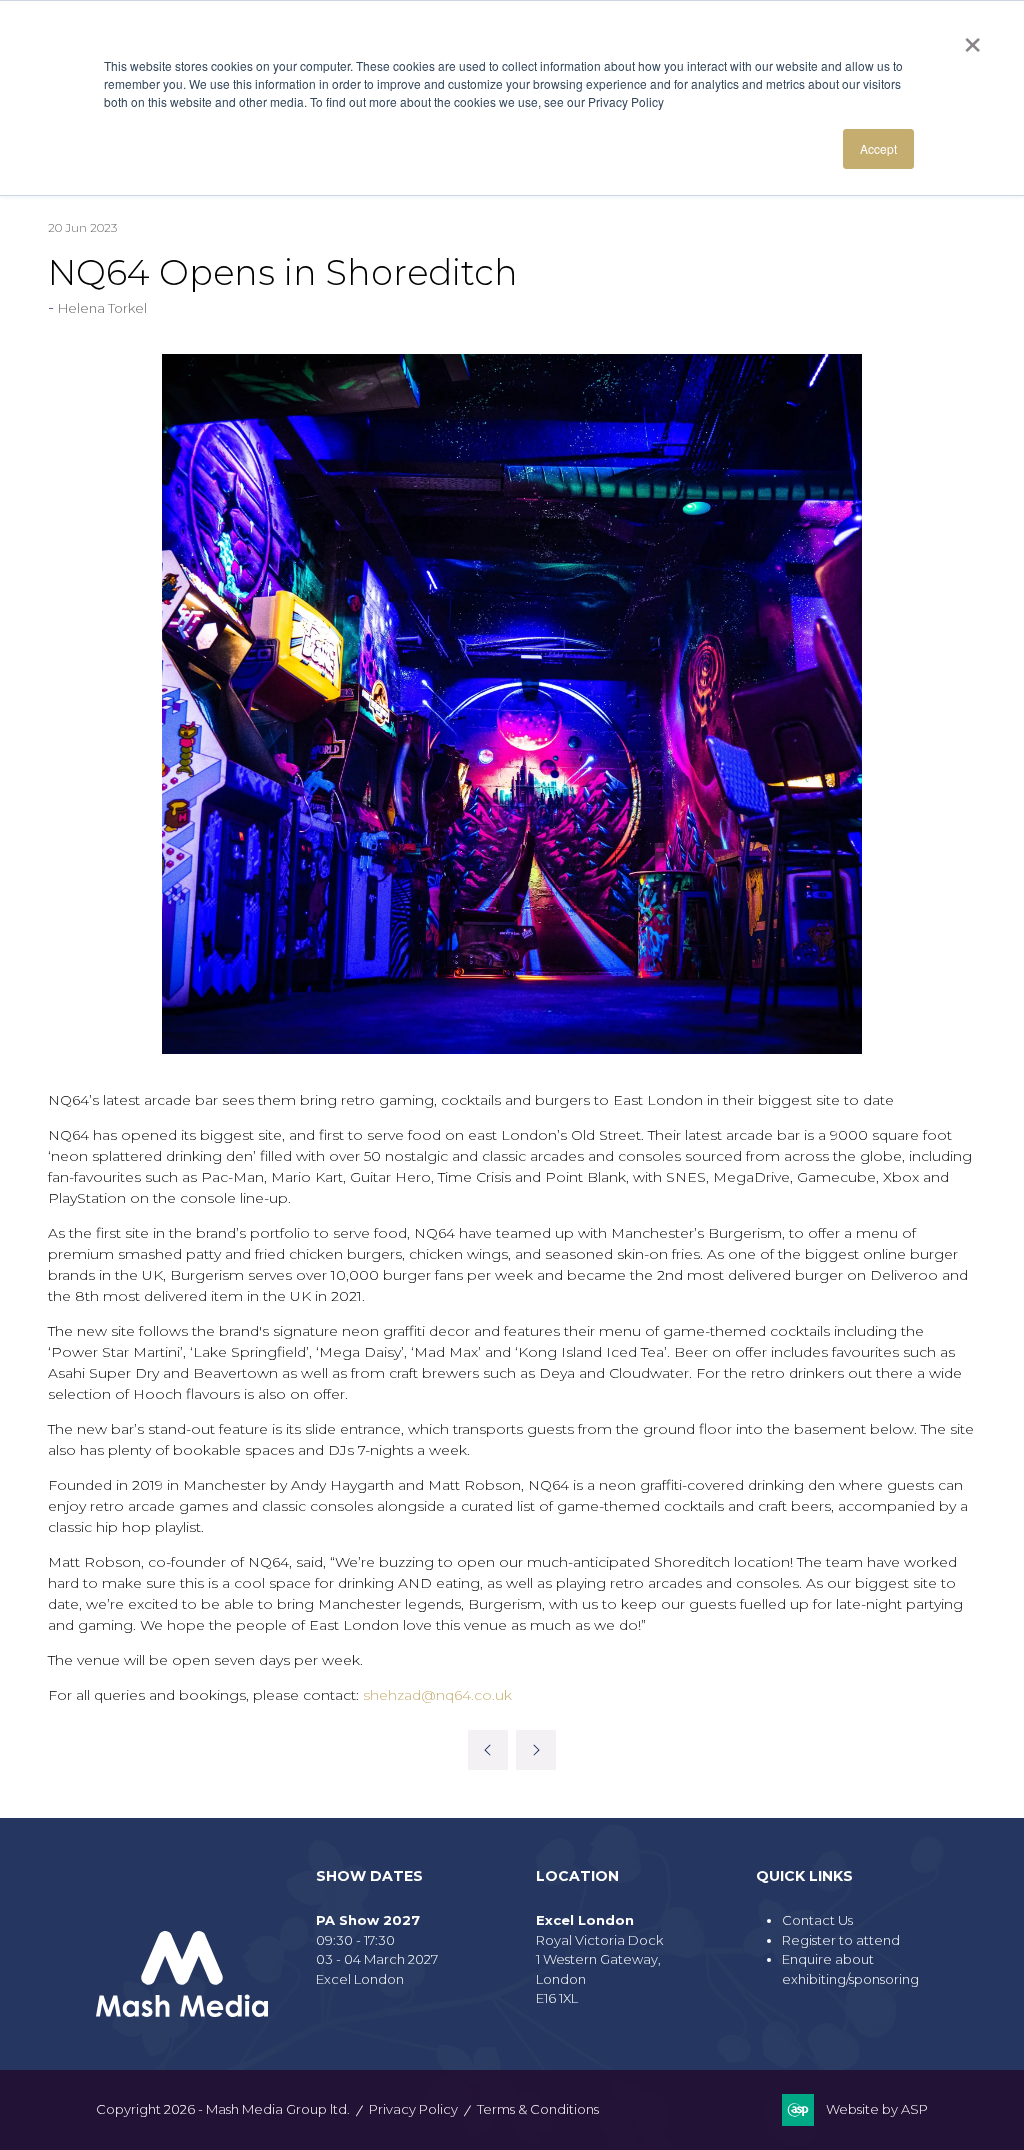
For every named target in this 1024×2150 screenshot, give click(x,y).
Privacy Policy (413, 2109)
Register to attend (841, 1940)
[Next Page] (536, 1750)
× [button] (972, 38)
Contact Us (817, 1920)
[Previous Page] (488, 1750)
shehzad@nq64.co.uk (437, 1695)
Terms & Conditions (538, 2109)
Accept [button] (878, 148)
